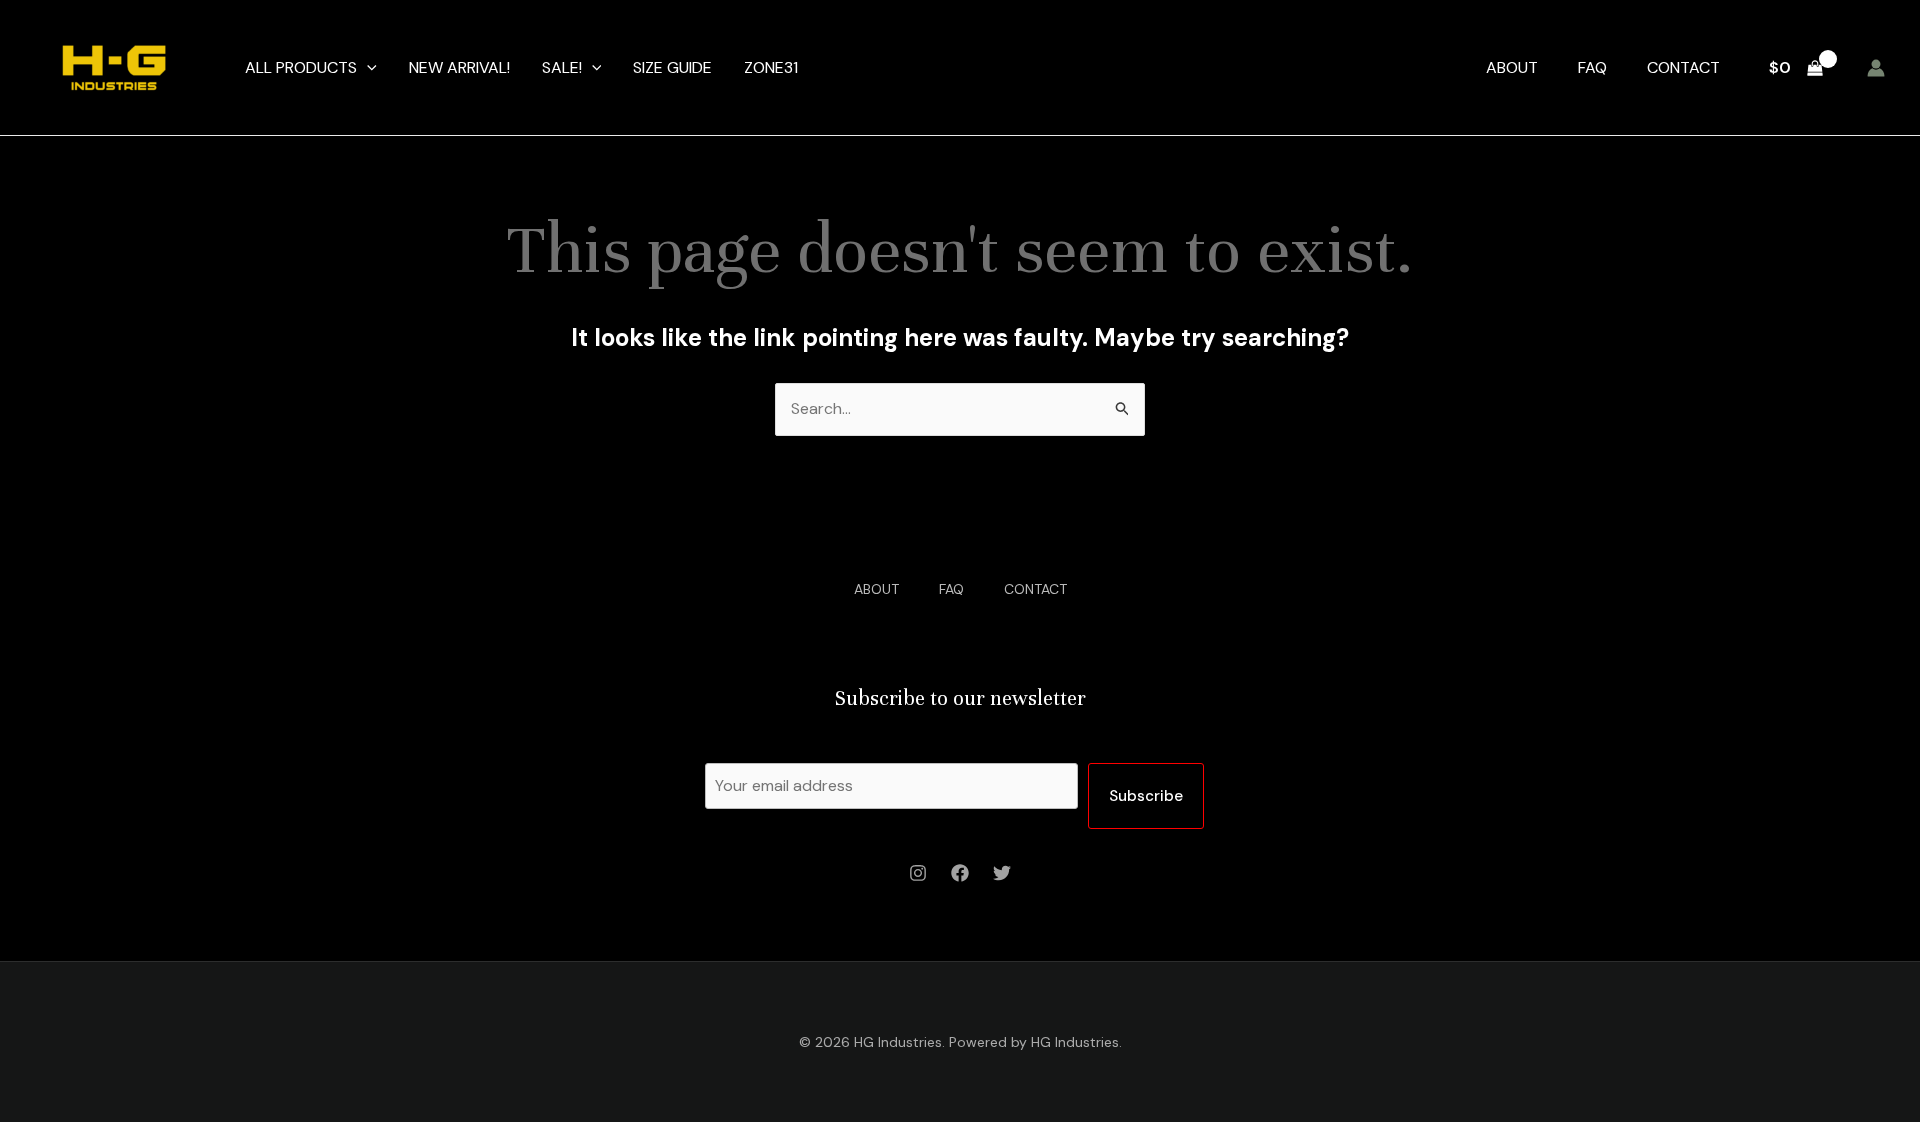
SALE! (562, 67)
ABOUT (1512, 67)
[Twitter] (1002, 873)
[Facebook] (960, 873)
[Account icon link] (1876, 68)
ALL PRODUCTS (301, 67)
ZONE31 (771, 67)
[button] (367, 68)
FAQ (1592, 67)
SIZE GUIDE (672, 67)
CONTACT (1683, 67)
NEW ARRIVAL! (459, 67)
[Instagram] (918, 873)
